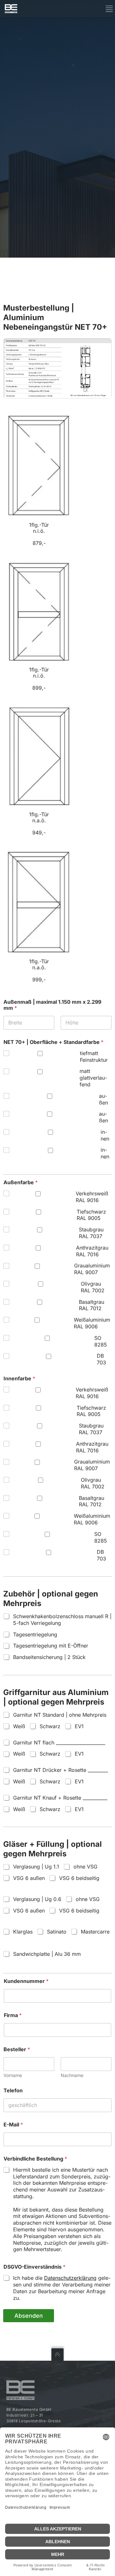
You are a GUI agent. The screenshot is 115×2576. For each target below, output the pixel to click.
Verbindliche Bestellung (35, 2159)
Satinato (57, 1932)
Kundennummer (26, 1981)
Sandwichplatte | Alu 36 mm (47, 1954)
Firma (13, 2015)
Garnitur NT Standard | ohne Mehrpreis (60, 1715)
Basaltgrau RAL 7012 (92, 1305)
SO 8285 (101, 1341)
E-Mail (13, 2125)
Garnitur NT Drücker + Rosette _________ (61, 1770)
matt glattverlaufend (93, 1078)
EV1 (79, 1726)
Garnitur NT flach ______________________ (59, 1743)
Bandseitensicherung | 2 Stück (49, 1657)
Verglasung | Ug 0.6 (37, 1899)
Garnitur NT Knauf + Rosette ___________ (60, 1798)
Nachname (72, 2075)
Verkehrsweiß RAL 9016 (92, 1197)
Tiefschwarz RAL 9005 (91, 1215)
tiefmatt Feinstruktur (94, 1057)
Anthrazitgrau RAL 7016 (92, 1251)
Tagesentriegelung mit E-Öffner (51, 1646)
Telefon (13, 2091)
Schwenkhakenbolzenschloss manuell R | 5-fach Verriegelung (62, 1620)
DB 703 (101, 1359)
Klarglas (23, 1932)
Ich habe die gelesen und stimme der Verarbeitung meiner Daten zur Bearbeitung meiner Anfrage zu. (62, 2288)
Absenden (29, 2316)
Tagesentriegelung (35, 1634)
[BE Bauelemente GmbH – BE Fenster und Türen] (11, 9)
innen (105, 1135)
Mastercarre (95, 1932)
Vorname (13, 2075)
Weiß (19, 1726)
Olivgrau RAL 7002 (93, 1287)
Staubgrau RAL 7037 (91, 1233)
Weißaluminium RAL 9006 (92, 1323)
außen (103, 1099)
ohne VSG (85, 1867)
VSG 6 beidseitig (79, 1878)
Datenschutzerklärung (70, 2278)
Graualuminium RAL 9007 (92, 1269)
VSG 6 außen (29, 1878)
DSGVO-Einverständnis (34, 2267)
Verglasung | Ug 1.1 (36, 1867)
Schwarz (50, 1726)
